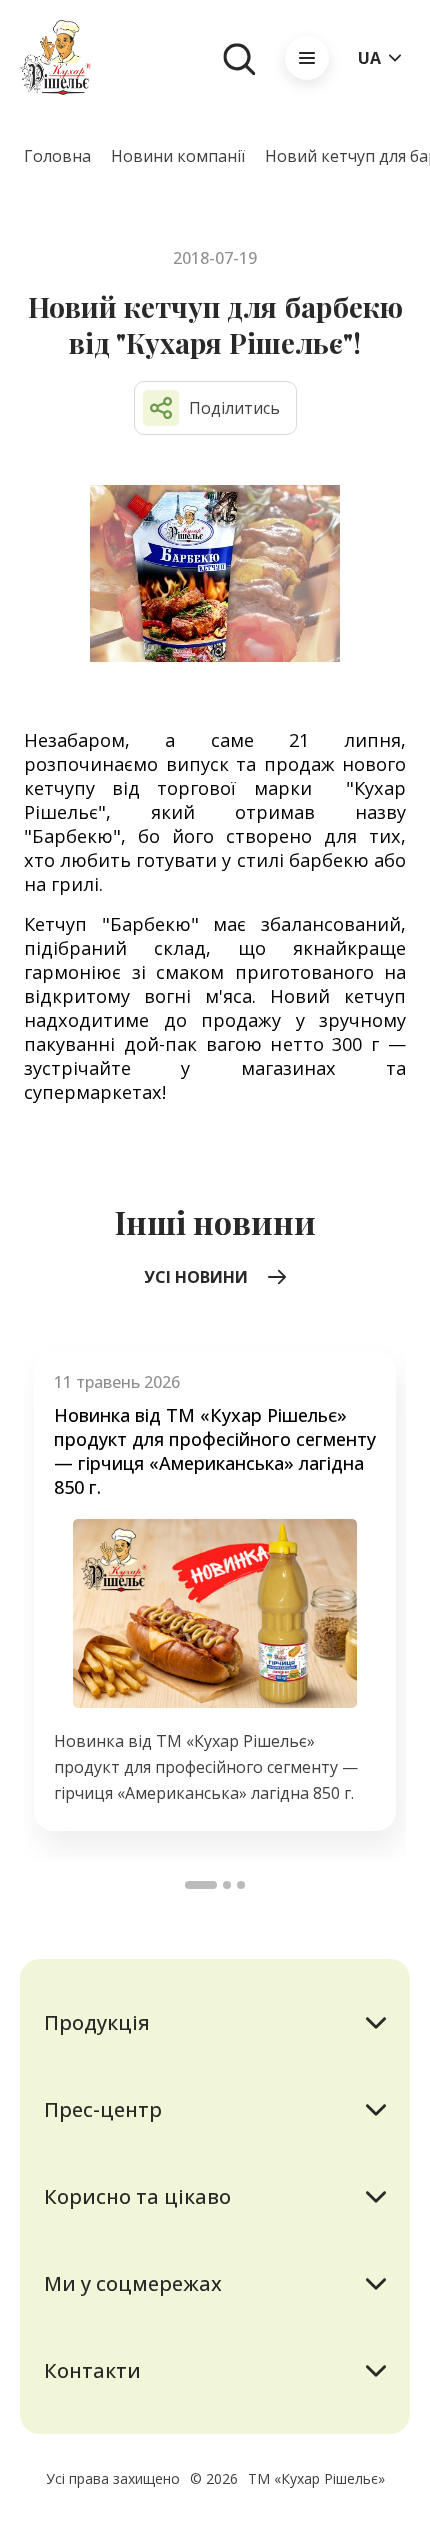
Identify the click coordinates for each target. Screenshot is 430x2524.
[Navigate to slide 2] (227, 1885)
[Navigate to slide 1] (201, 1885)
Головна (57, 156)
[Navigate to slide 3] (241, 1885)
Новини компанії (178, 156)
